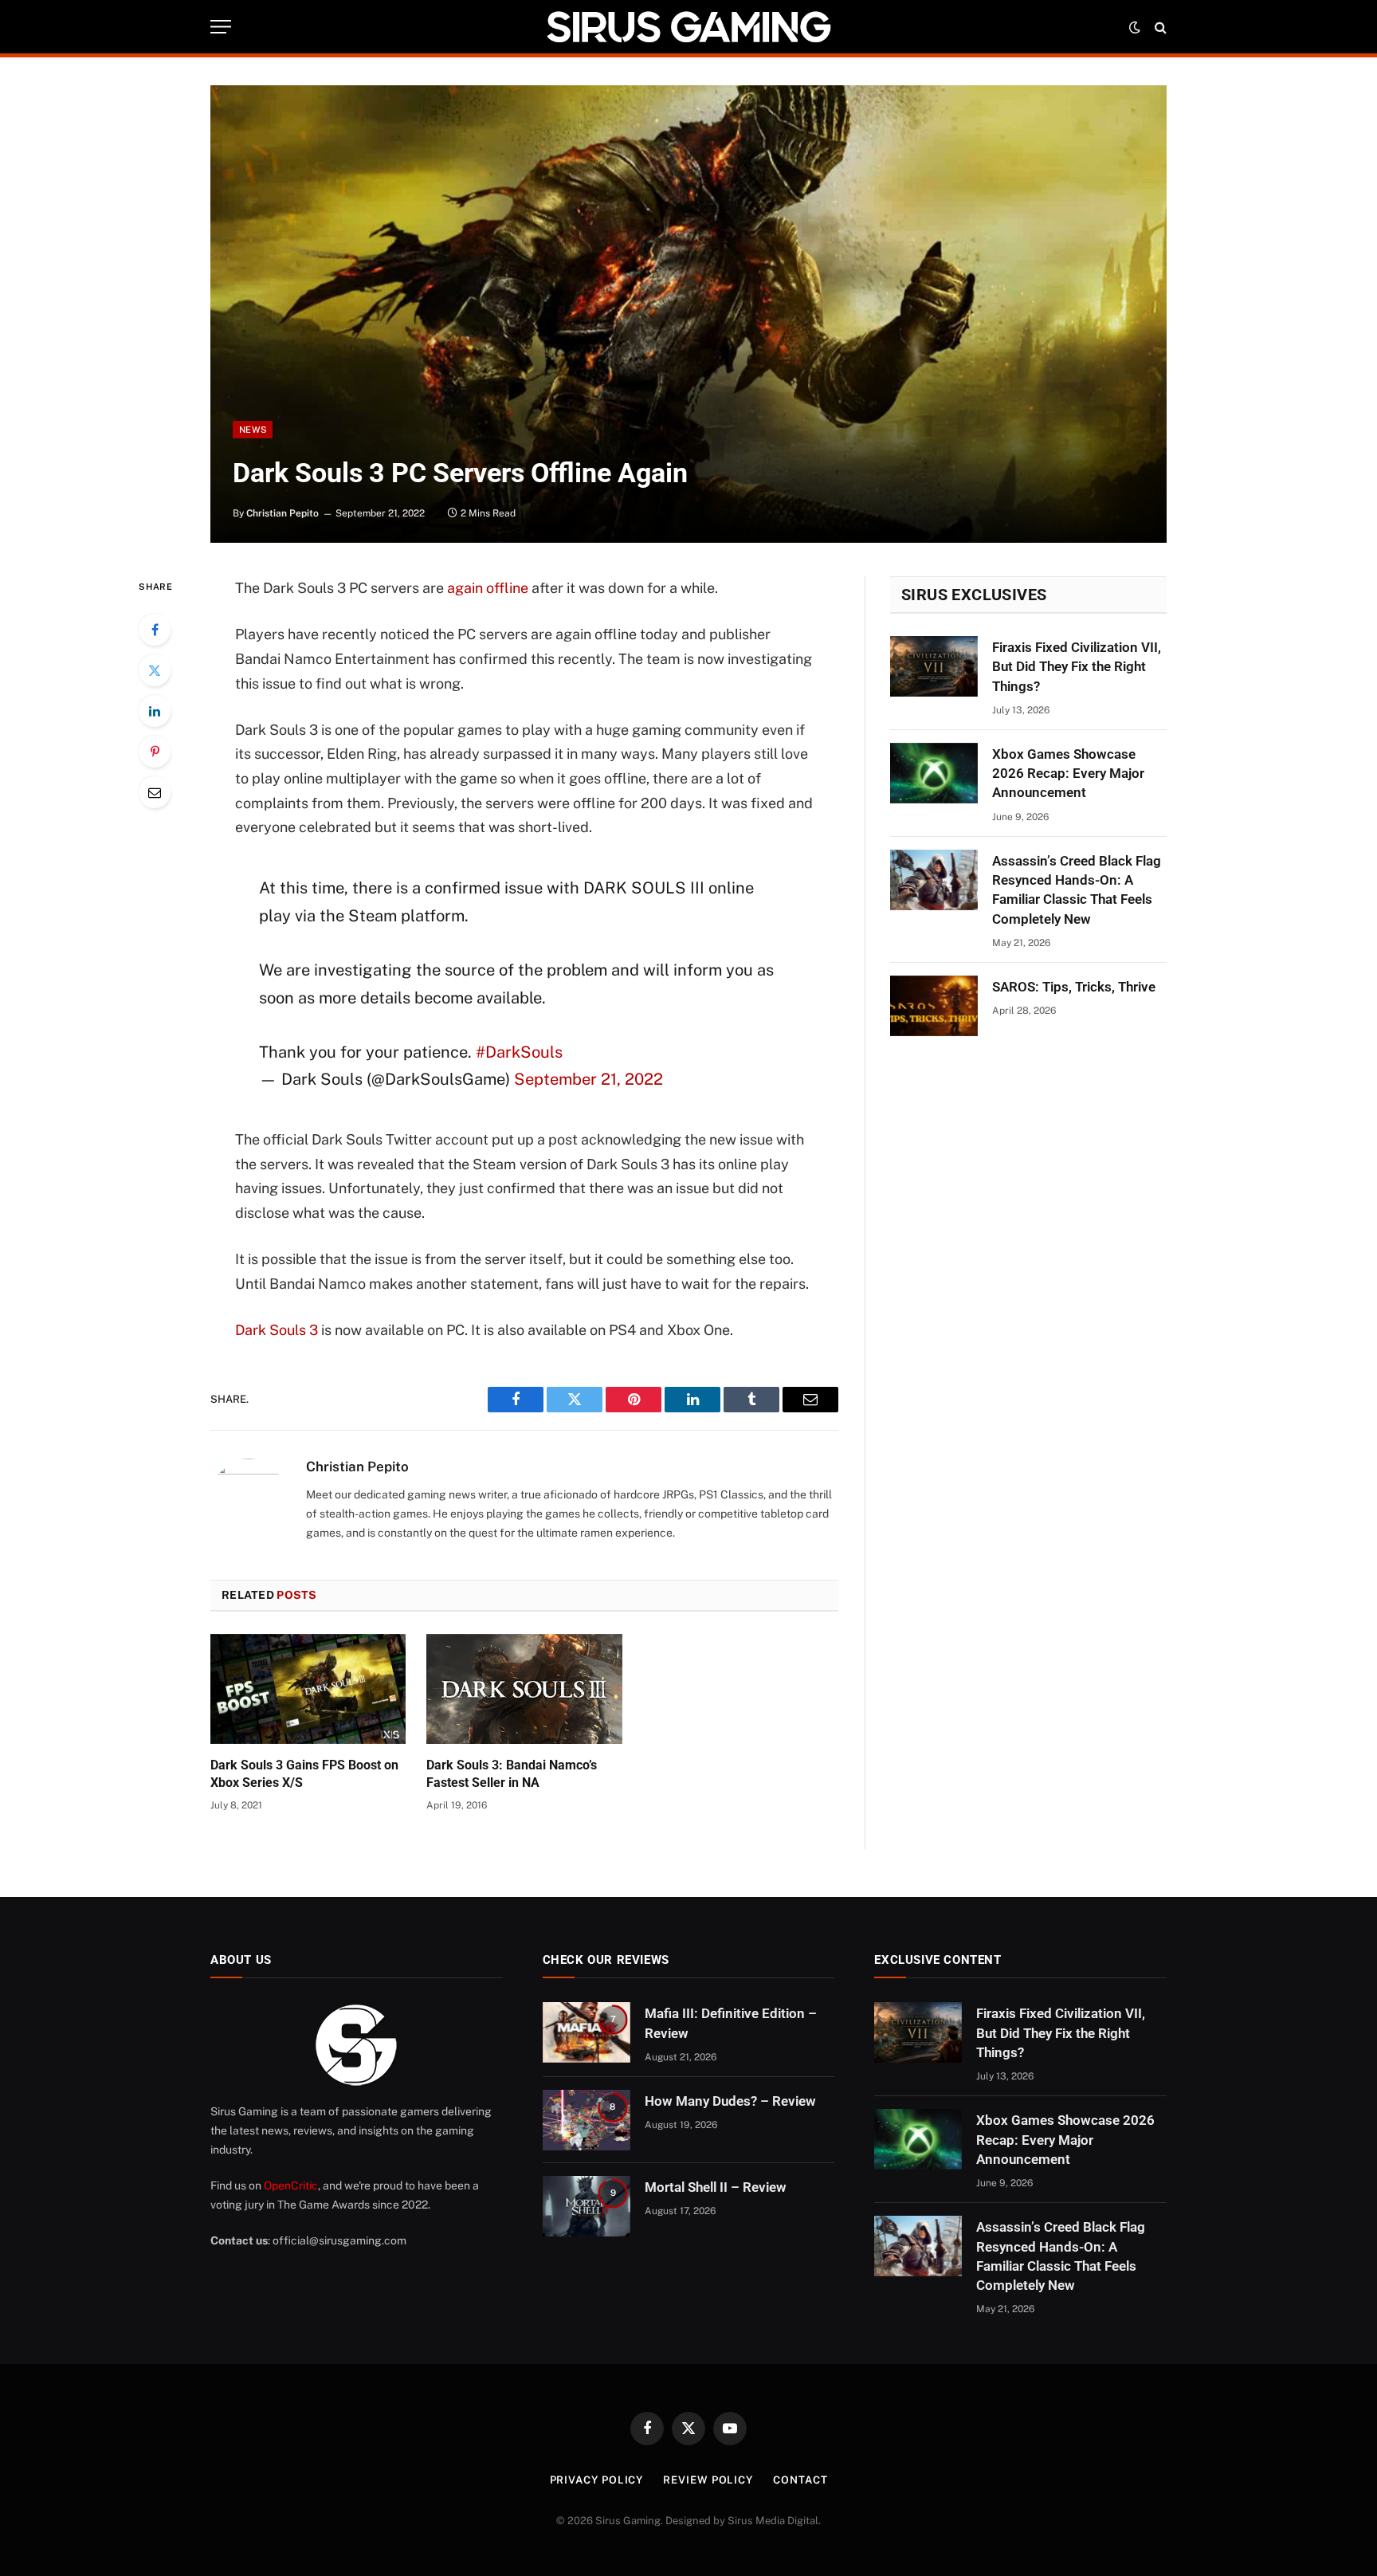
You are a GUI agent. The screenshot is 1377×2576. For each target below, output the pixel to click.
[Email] (155, 792)
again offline (488, 588)
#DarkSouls (519, 1052)
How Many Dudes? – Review (730, 2101)
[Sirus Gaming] (688, 27)
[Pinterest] (155, 752)
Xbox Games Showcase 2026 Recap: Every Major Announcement (1068, 774)
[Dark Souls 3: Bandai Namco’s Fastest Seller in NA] (524, 1689)
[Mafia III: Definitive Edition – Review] (586, 2032)
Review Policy (708, 2480)
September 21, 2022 (588, 1079)
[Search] (1159, 27)
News (253, 430)
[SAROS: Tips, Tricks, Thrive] (934, 1006)
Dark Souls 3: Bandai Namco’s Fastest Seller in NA (512, 1774)
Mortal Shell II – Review (716, 2187)
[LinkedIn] (155, 711)
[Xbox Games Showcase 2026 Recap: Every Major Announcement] (934, 773)
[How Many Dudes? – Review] (586, 2120)
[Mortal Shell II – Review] (586, 2206)
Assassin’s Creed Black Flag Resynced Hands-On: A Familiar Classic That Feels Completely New (1077, 890)
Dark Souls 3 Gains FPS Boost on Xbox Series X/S (304, 1774)
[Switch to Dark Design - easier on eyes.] (1135, 27)
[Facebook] (155, 630)
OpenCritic (291, 2185)
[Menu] (221, 27)
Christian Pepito (282, 513)
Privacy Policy (597, 2480)
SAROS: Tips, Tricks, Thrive (1074, 987)
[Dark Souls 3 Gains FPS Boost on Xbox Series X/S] (308, 1689)
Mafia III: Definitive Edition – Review (731, 2023)
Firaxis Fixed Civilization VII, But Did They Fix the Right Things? (1077, 667)
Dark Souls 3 (277, 1330)
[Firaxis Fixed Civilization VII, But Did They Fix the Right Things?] (934, 666)
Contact (800, 2480)
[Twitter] (155, 670)
